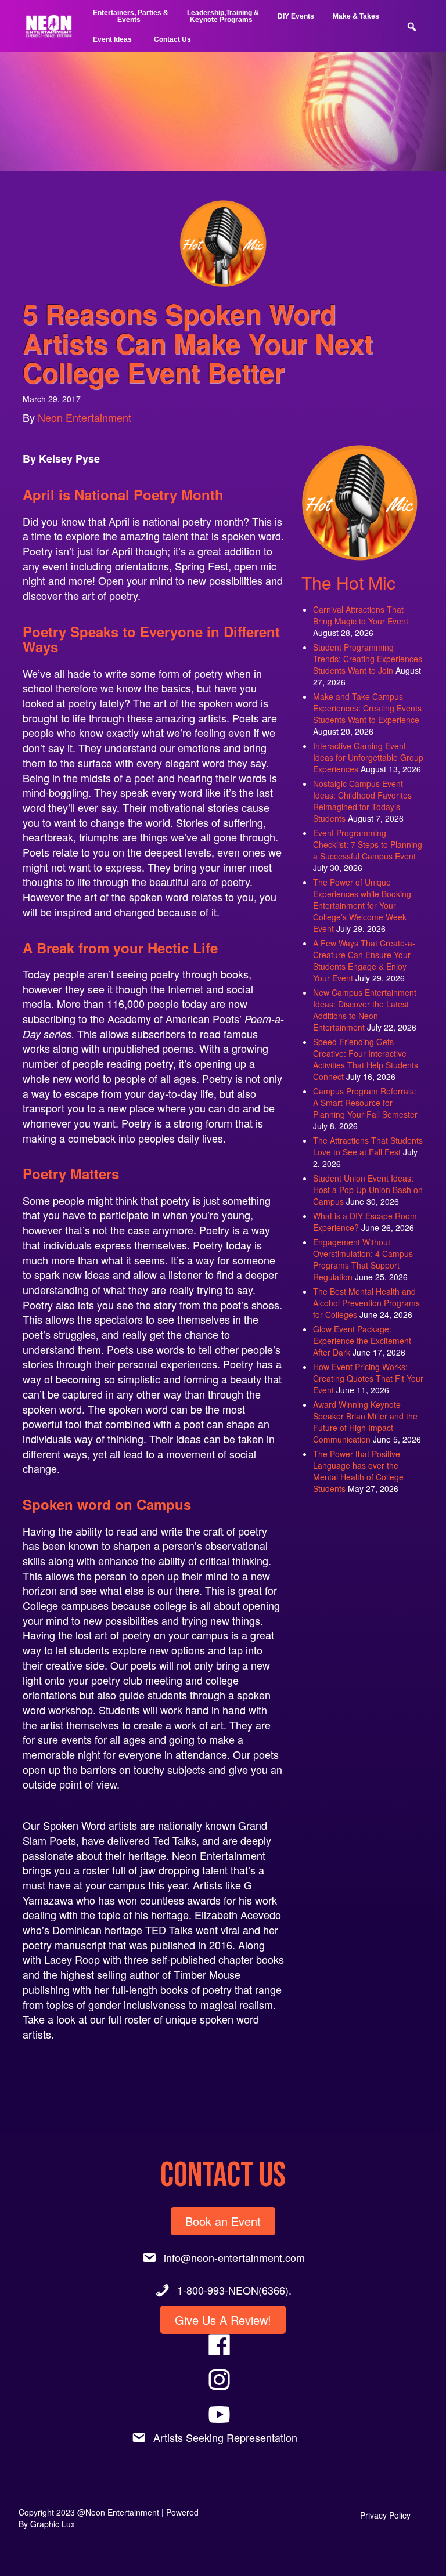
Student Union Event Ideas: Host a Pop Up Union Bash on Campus (368, 1190)
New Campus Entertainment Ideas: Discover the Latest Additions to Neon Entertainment (365, 1010)
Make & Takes (356, 16)
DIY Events (296, 16)
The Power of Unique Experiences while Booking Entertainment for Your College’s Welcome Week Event (362, 905)
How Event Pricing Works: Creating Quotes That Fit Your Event (368, 1378)
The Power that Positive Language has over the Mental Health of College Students (358, 1471)
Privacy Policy (385, 2515)
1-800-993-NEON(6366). (234, 2290)
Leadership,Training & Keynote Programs (223, 16)
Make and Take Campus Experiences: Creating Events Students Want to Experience (367, 708)
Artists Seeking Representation (225, 2437)
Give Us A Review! (223, 2320)
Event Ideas (112, 39)
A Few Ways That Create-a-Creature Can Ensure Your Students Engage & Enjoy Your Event (364, 960)
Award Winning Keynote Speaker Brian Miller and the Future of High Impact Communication (365, 1422)
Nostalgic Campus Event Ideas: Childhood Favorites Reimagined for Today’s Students (362, 801)
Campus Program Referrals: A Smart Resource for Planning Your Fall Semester (365, 1103)
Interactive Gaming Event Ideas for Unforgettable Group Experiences (368, 757)
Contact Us (172, 39)
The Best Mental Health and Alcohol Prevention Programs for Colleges (366, 1303)
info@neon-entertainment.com (234, 2257)
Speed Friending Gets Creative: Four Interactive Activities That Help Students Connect (366, 1059)
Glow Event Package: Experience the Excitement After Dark (362, 1341)
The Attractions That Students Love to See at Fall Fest (368, 1146)
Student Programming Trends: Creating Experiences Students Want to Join (368, 659)
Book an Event (223, 2221)
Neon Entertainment (84, 417)
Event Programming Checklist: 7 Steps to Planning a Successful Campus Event (368, 844)
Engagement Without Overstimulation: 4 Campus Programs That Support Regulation (363, 1259)
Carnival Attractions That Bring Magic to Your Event (361, 615)
